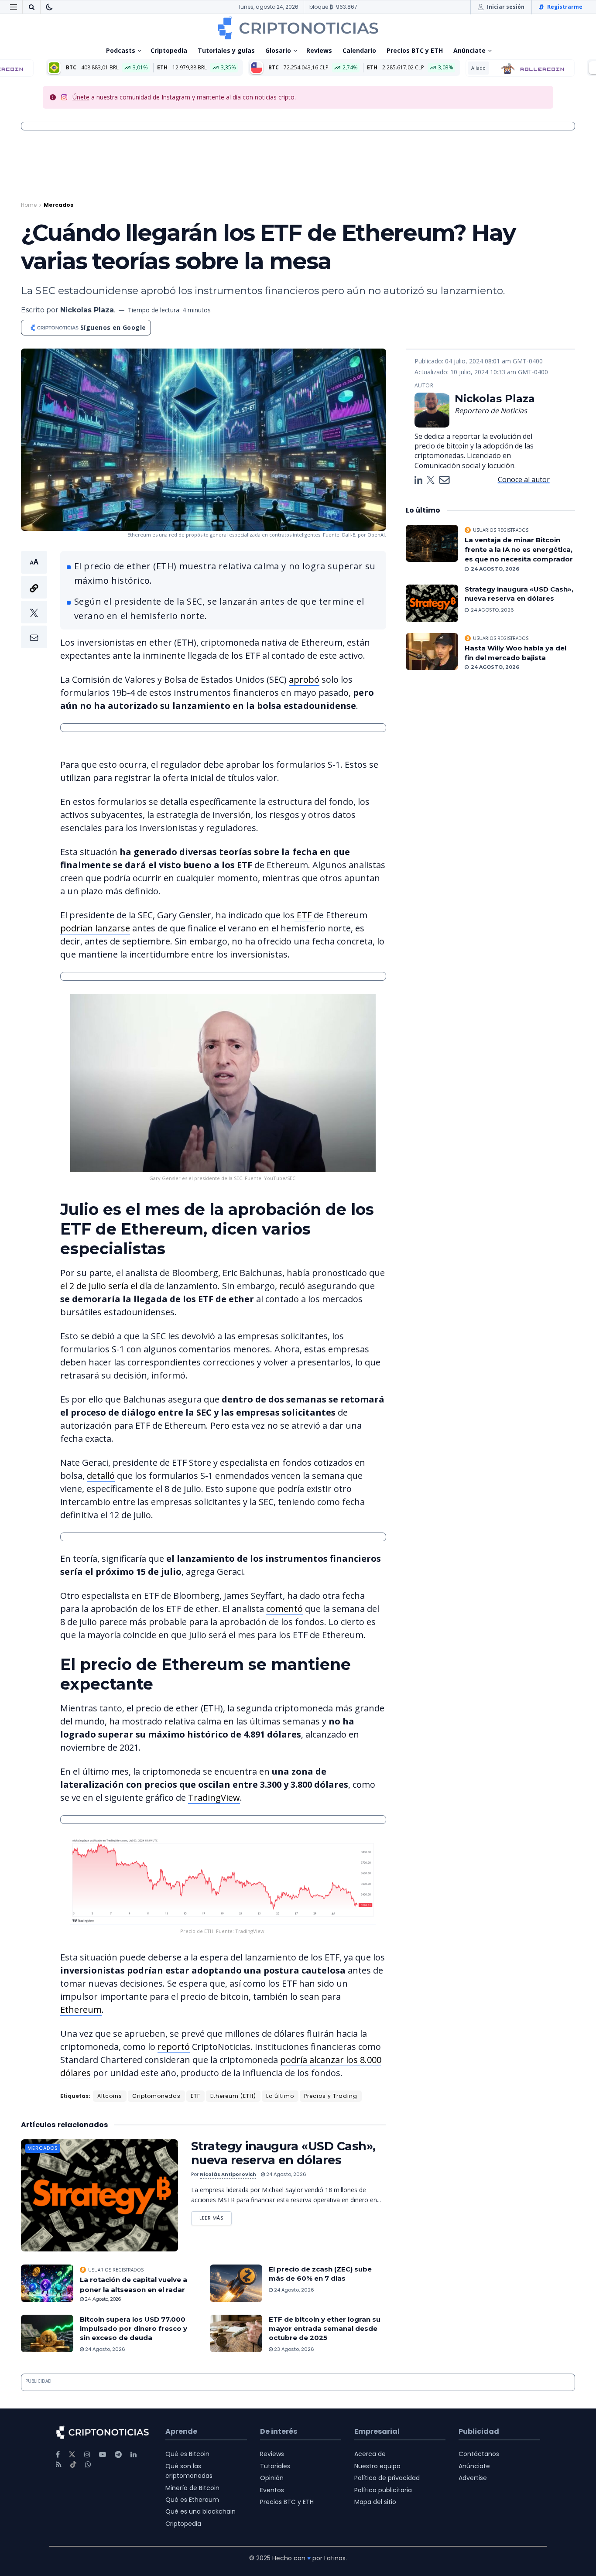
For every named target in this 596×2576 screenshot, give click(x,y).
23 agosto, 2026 (293, 2349)
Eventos (272, 2490)
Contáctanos (479, 2454)
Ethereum (81, 2010)
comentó (284, 1609)
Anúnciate (469, 50)
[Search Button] (31, 7)
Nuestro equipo (377, 2466)
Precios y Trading (331, 2096)
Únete (81, 97)
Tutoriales (275, 2466)
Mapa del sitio (375, 2502)
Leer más (216, 2216)
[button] (34, 600)
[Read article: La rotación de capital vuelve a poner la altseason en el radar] (47, 2283)
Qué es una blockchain (200, 2511)
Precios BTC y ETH (415, 50)
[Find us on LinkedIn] (134, 2455)
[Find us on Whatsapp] (88, 2465)
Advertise (473, 2478)
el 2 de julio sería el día (106, 1286)
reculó (292, 1286)
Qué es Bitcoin (187, 2454)
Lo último (280, 2096)
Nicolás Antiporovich (228, 2174)
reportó (174, 2047)
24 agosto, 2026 (286, 2174)
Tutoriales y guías (226, 50)
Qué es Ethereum (192, 2500)
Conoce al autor (524, 479)
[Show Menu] (14, 7)
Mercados (58, 205)
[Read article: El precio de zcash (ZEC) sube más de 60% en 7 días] (236, 2283)
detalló (101, 1476)
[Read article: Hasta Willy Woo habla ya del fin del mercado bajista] (432, 652)
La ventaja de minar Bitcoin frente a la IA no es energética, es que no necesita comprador (519, 550)
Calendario (359, 50)
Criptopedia (169, 50)
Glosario (278, 50)
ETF (304, 915)
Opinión (272, 2478)
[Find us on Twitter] (72, 2455)
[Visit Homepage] (298, 28)
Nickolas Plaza (87, 310)
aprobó (304, 679)
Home (29, 205)
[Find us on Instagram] (87, 2455)
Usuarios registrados (116, 2270)
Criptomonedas (156, 2096)
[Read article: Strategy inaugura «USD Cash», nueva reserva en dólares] (99, 2195)
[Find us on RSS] (59, 2465)
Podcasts (121, 50)
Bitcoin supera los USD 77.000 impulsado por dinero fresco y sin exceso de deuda (134, 2328)
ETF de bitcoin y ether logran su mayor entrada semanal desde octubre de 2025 (325, 2328)
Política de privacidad (387, 2478)
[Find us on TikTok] (73, 2465)
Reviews (319, 50)
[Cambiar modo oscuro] (49, 7)
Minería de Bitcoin (192, 2488)
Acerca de (370, 2454)
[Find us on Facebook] (58, 2455)
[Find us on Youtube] (103, 2455)
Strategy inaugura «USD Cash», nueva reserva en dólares (283, 2153)
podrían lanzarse (95, 928)
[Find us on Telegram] (118, 2455)
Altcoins (110, 2096)
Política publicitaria (383, 2490)
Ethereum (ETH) (233, 2096)
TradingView (214, 1798)
